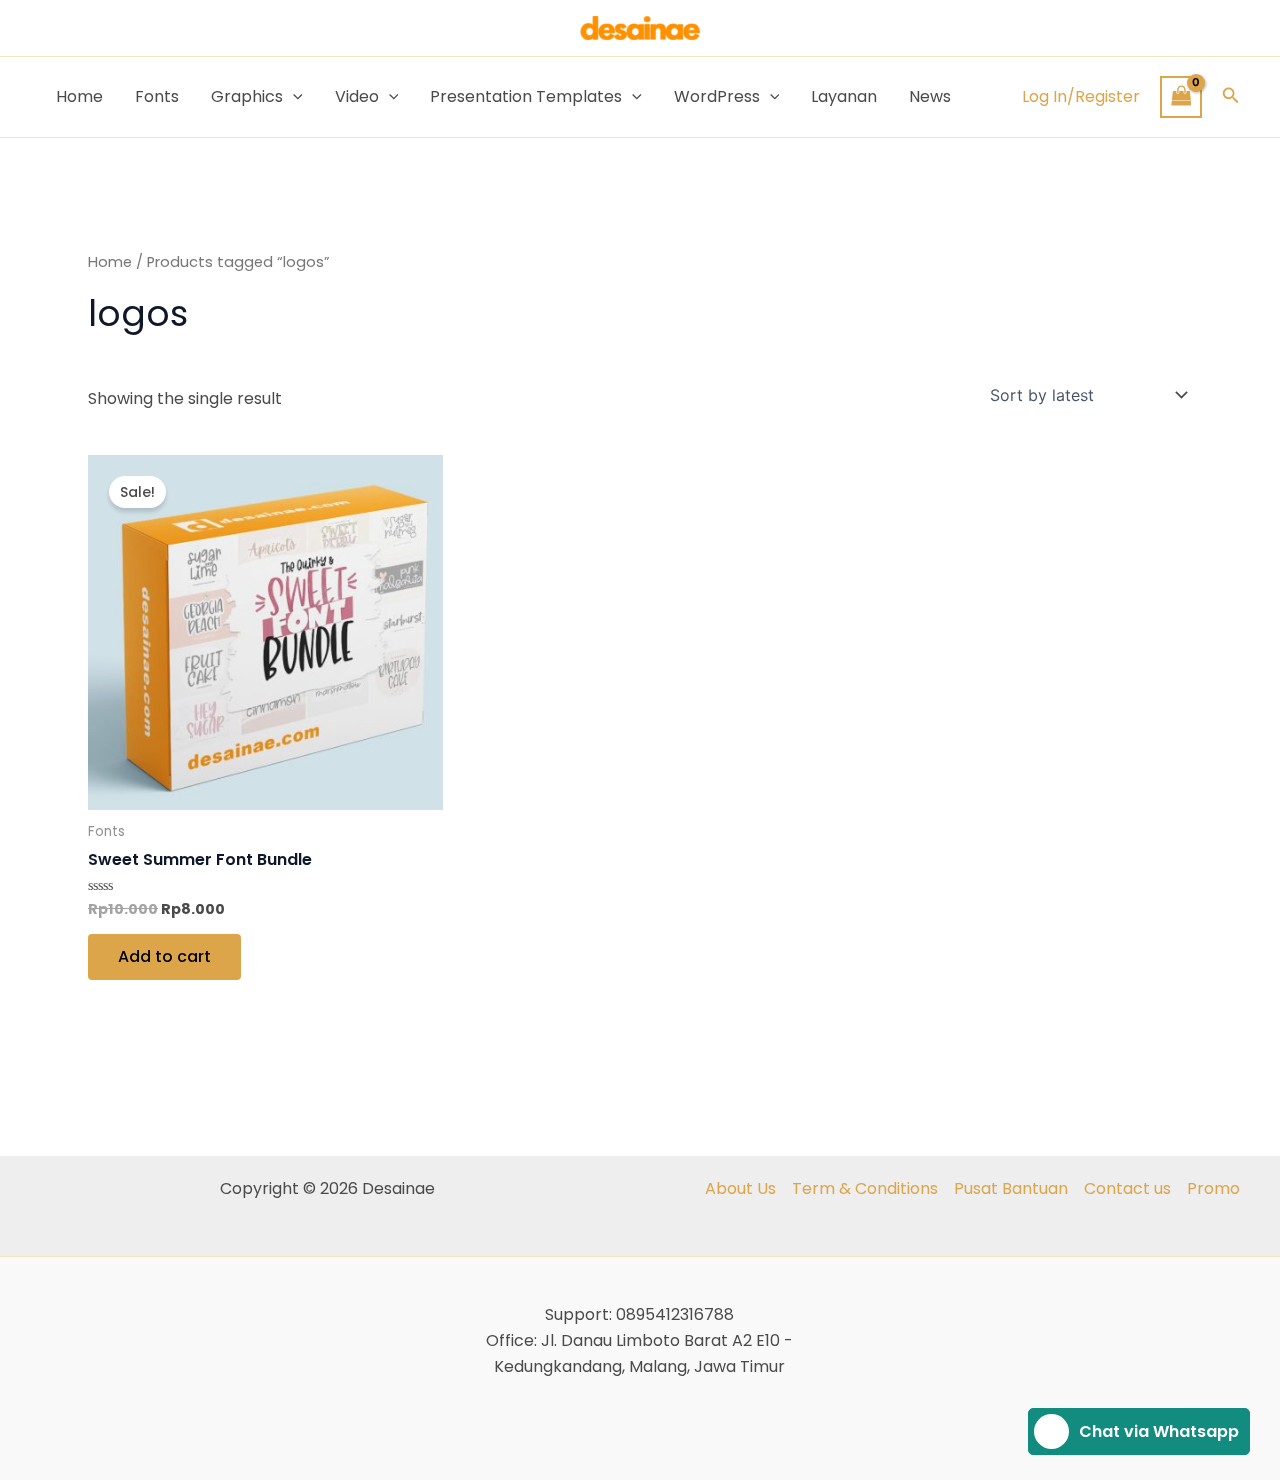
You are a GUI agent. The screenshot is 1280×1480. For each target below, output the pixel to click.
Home (79, 96)
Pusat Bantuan (1011, 1188)
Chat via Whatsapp (1159, 1431)
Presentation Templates (526, 96)
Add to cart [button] (164, 956)
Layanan (844, 96)
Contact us (1127, 1188)
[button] (1231, 97)
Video (357, 96)
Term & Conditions (865, 1188)
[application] (293, 97)
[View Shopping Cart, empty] (1181, 96)
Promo (1213, 1188)
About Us (740, 1188)
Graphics (247, 96)
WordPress (717, 96)
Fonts (157, 96)
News (930, 96)
